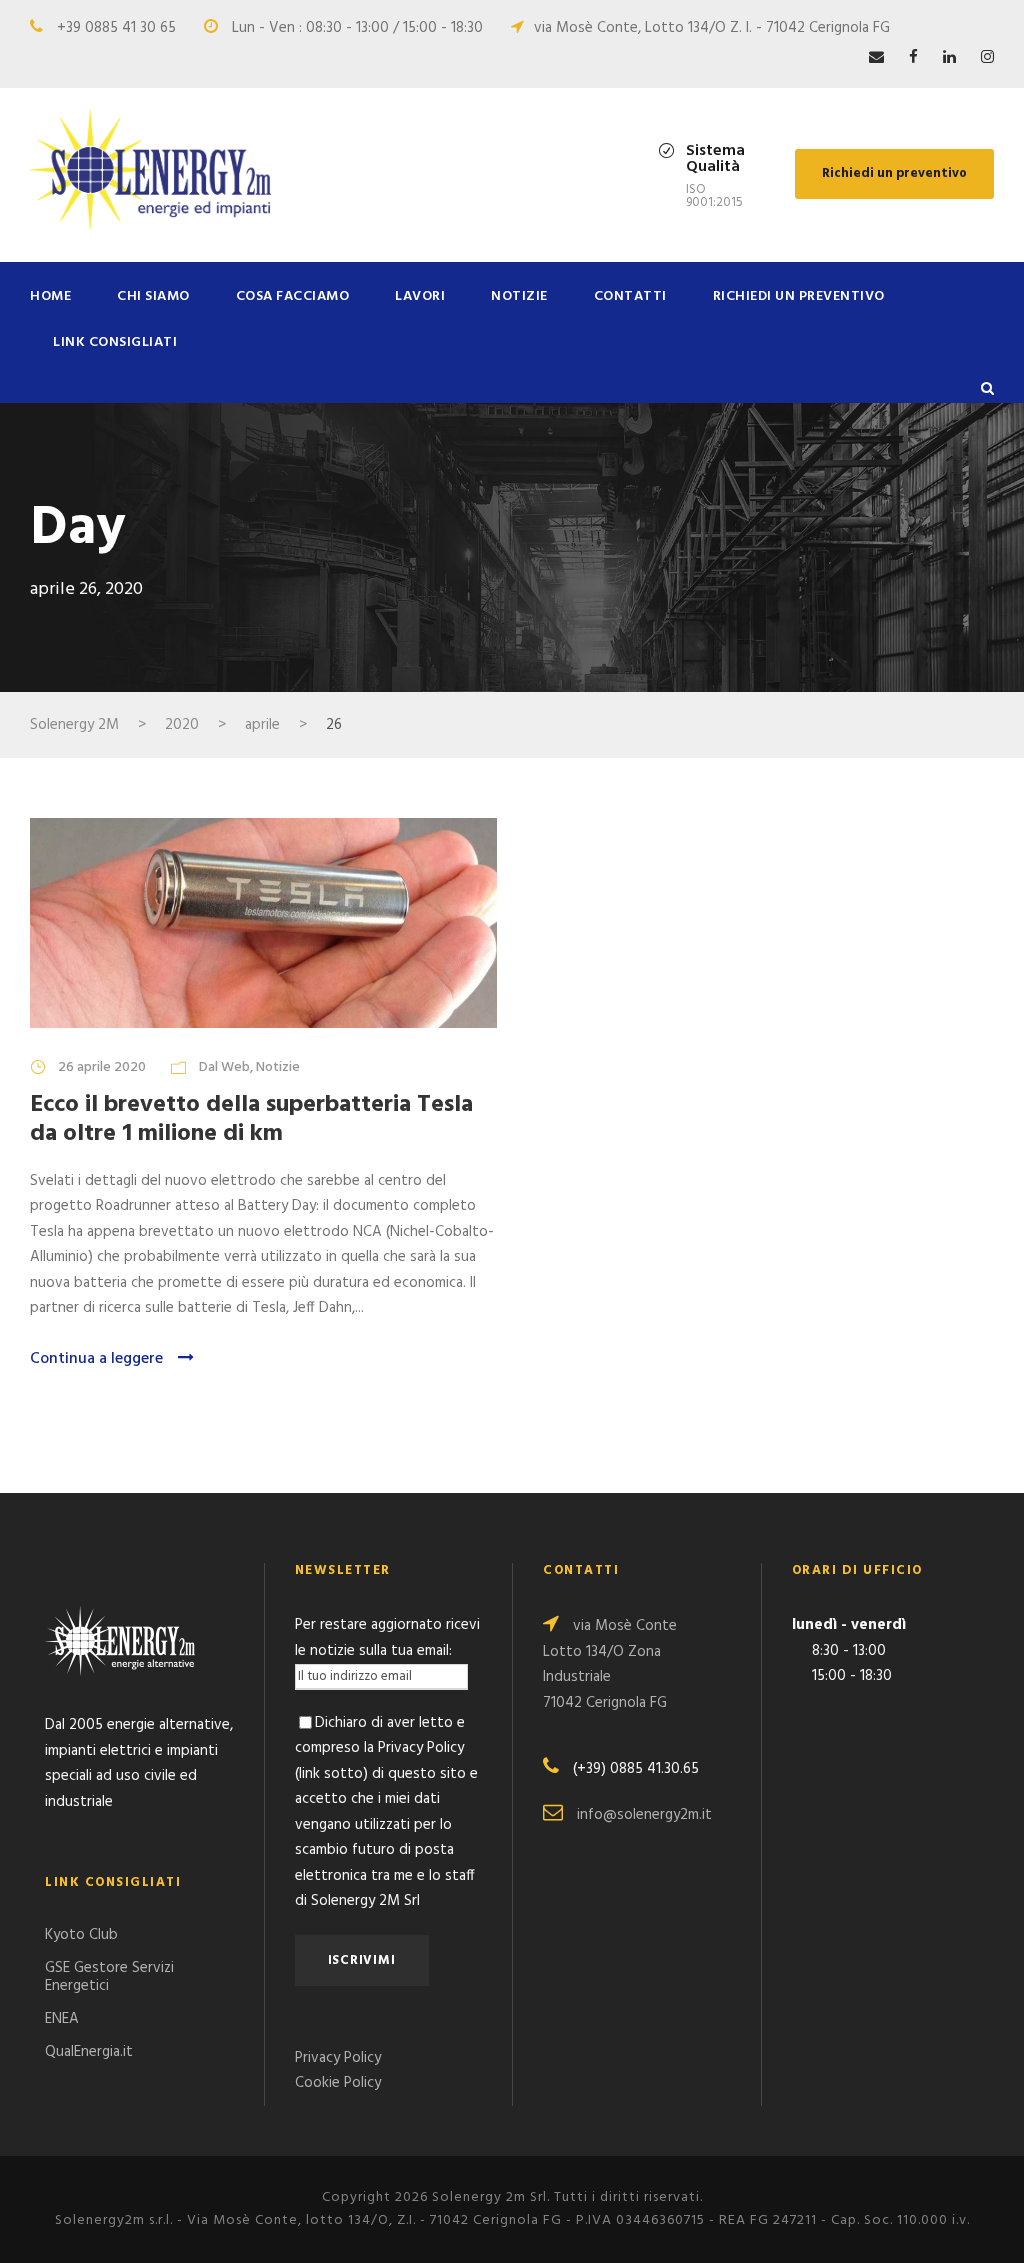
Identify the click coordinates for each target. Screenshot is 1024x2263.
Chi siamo (153, 296)
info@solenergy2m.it (644, 1815)
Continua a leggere (96, 1359)
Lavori (420, 296)
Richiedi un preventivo (894, 173)
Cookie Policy (338, 2083)
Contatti (630, 296)
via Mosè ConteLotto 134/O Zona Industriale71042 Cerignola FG (610, 1664)
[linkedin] (949, 58)
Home (50, 296)
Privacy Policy (338, 2058)
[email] (876, 58)
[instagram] (987, 58)
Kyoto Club (81, 1935)
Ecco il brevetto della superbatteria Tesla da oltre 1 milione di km (251, 1119)
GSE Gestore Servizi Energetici (109, 1977)
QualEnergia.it (89, 2052)
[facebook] (913, 58)
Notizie (519, 296)
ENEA (62, 2019)
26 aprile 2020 (102, 1067)
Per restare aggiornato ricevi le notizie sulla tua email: (387, 1638)
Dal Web (224, 1067)
